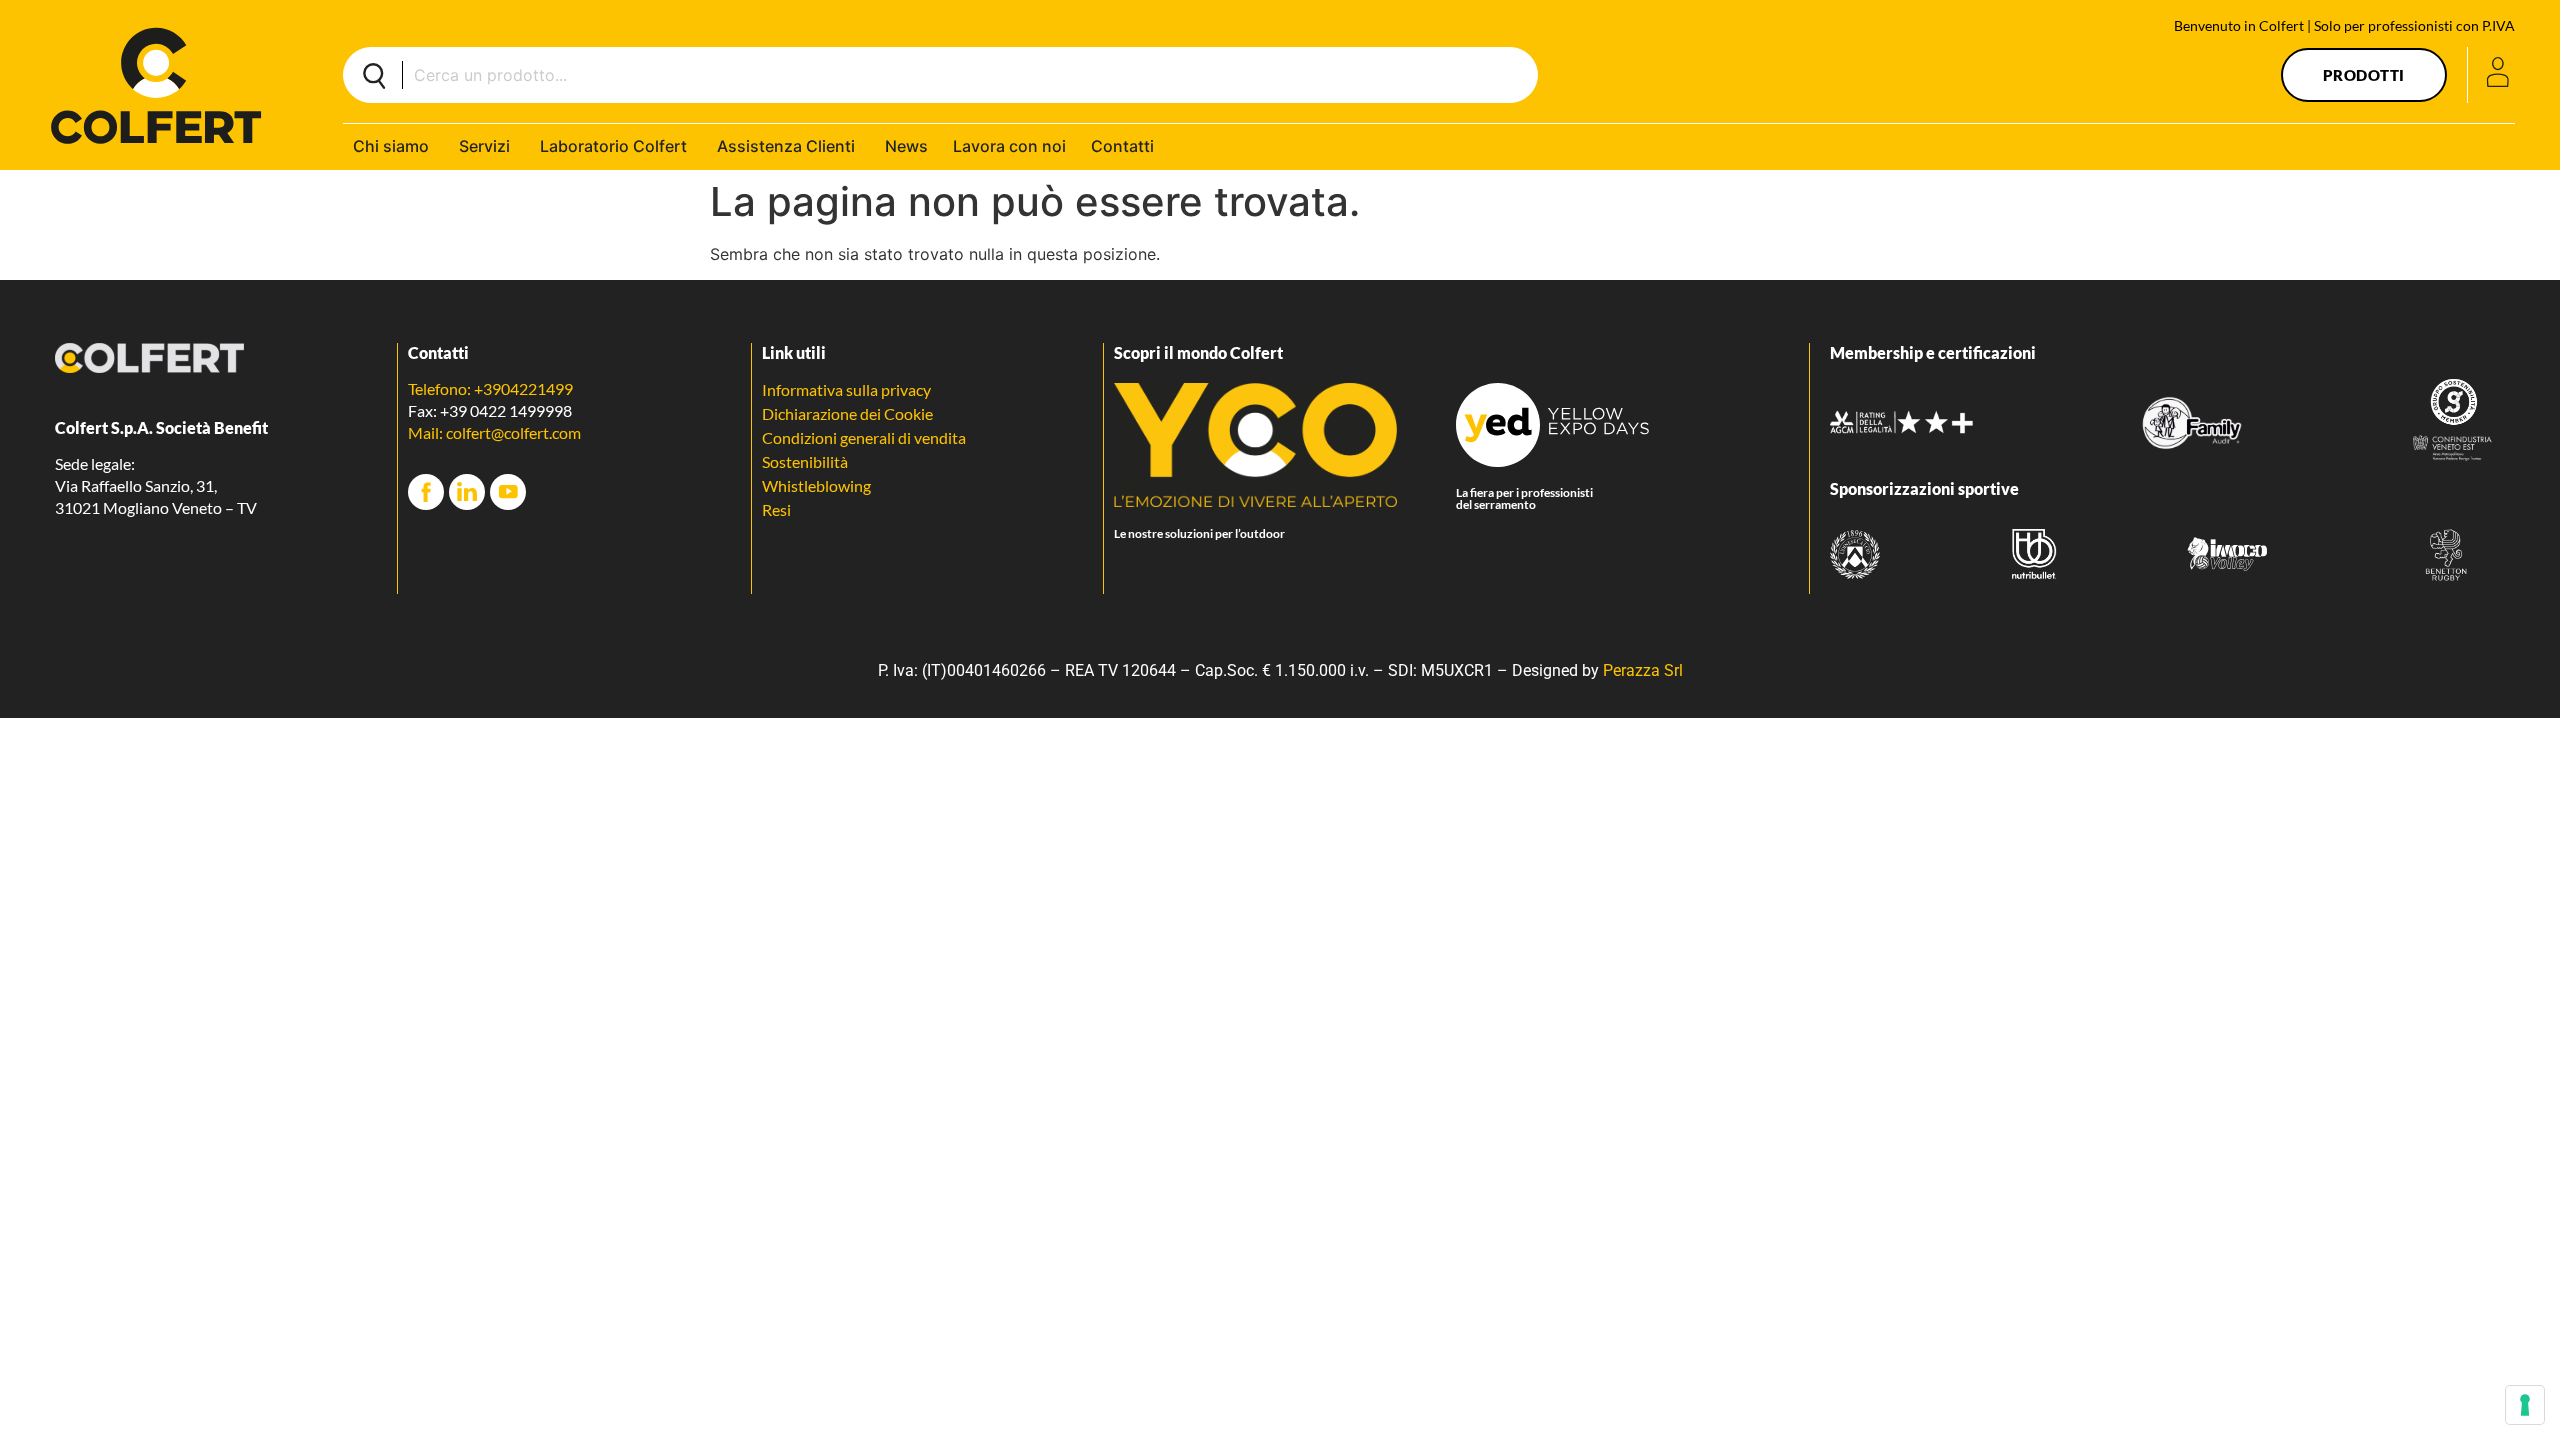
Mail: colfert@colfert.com (494, 432)
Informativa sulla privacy (846, 389)
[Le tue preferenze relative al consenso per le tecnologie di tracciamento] (2525, 1405)
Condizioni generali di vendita (864, 437)
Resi (776, 509)
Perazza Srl (1643, 670)
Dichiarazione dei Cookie (847, 413)
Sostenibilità (805, 461)
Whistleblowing (816, 485)
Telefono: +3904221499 (490, 388)
